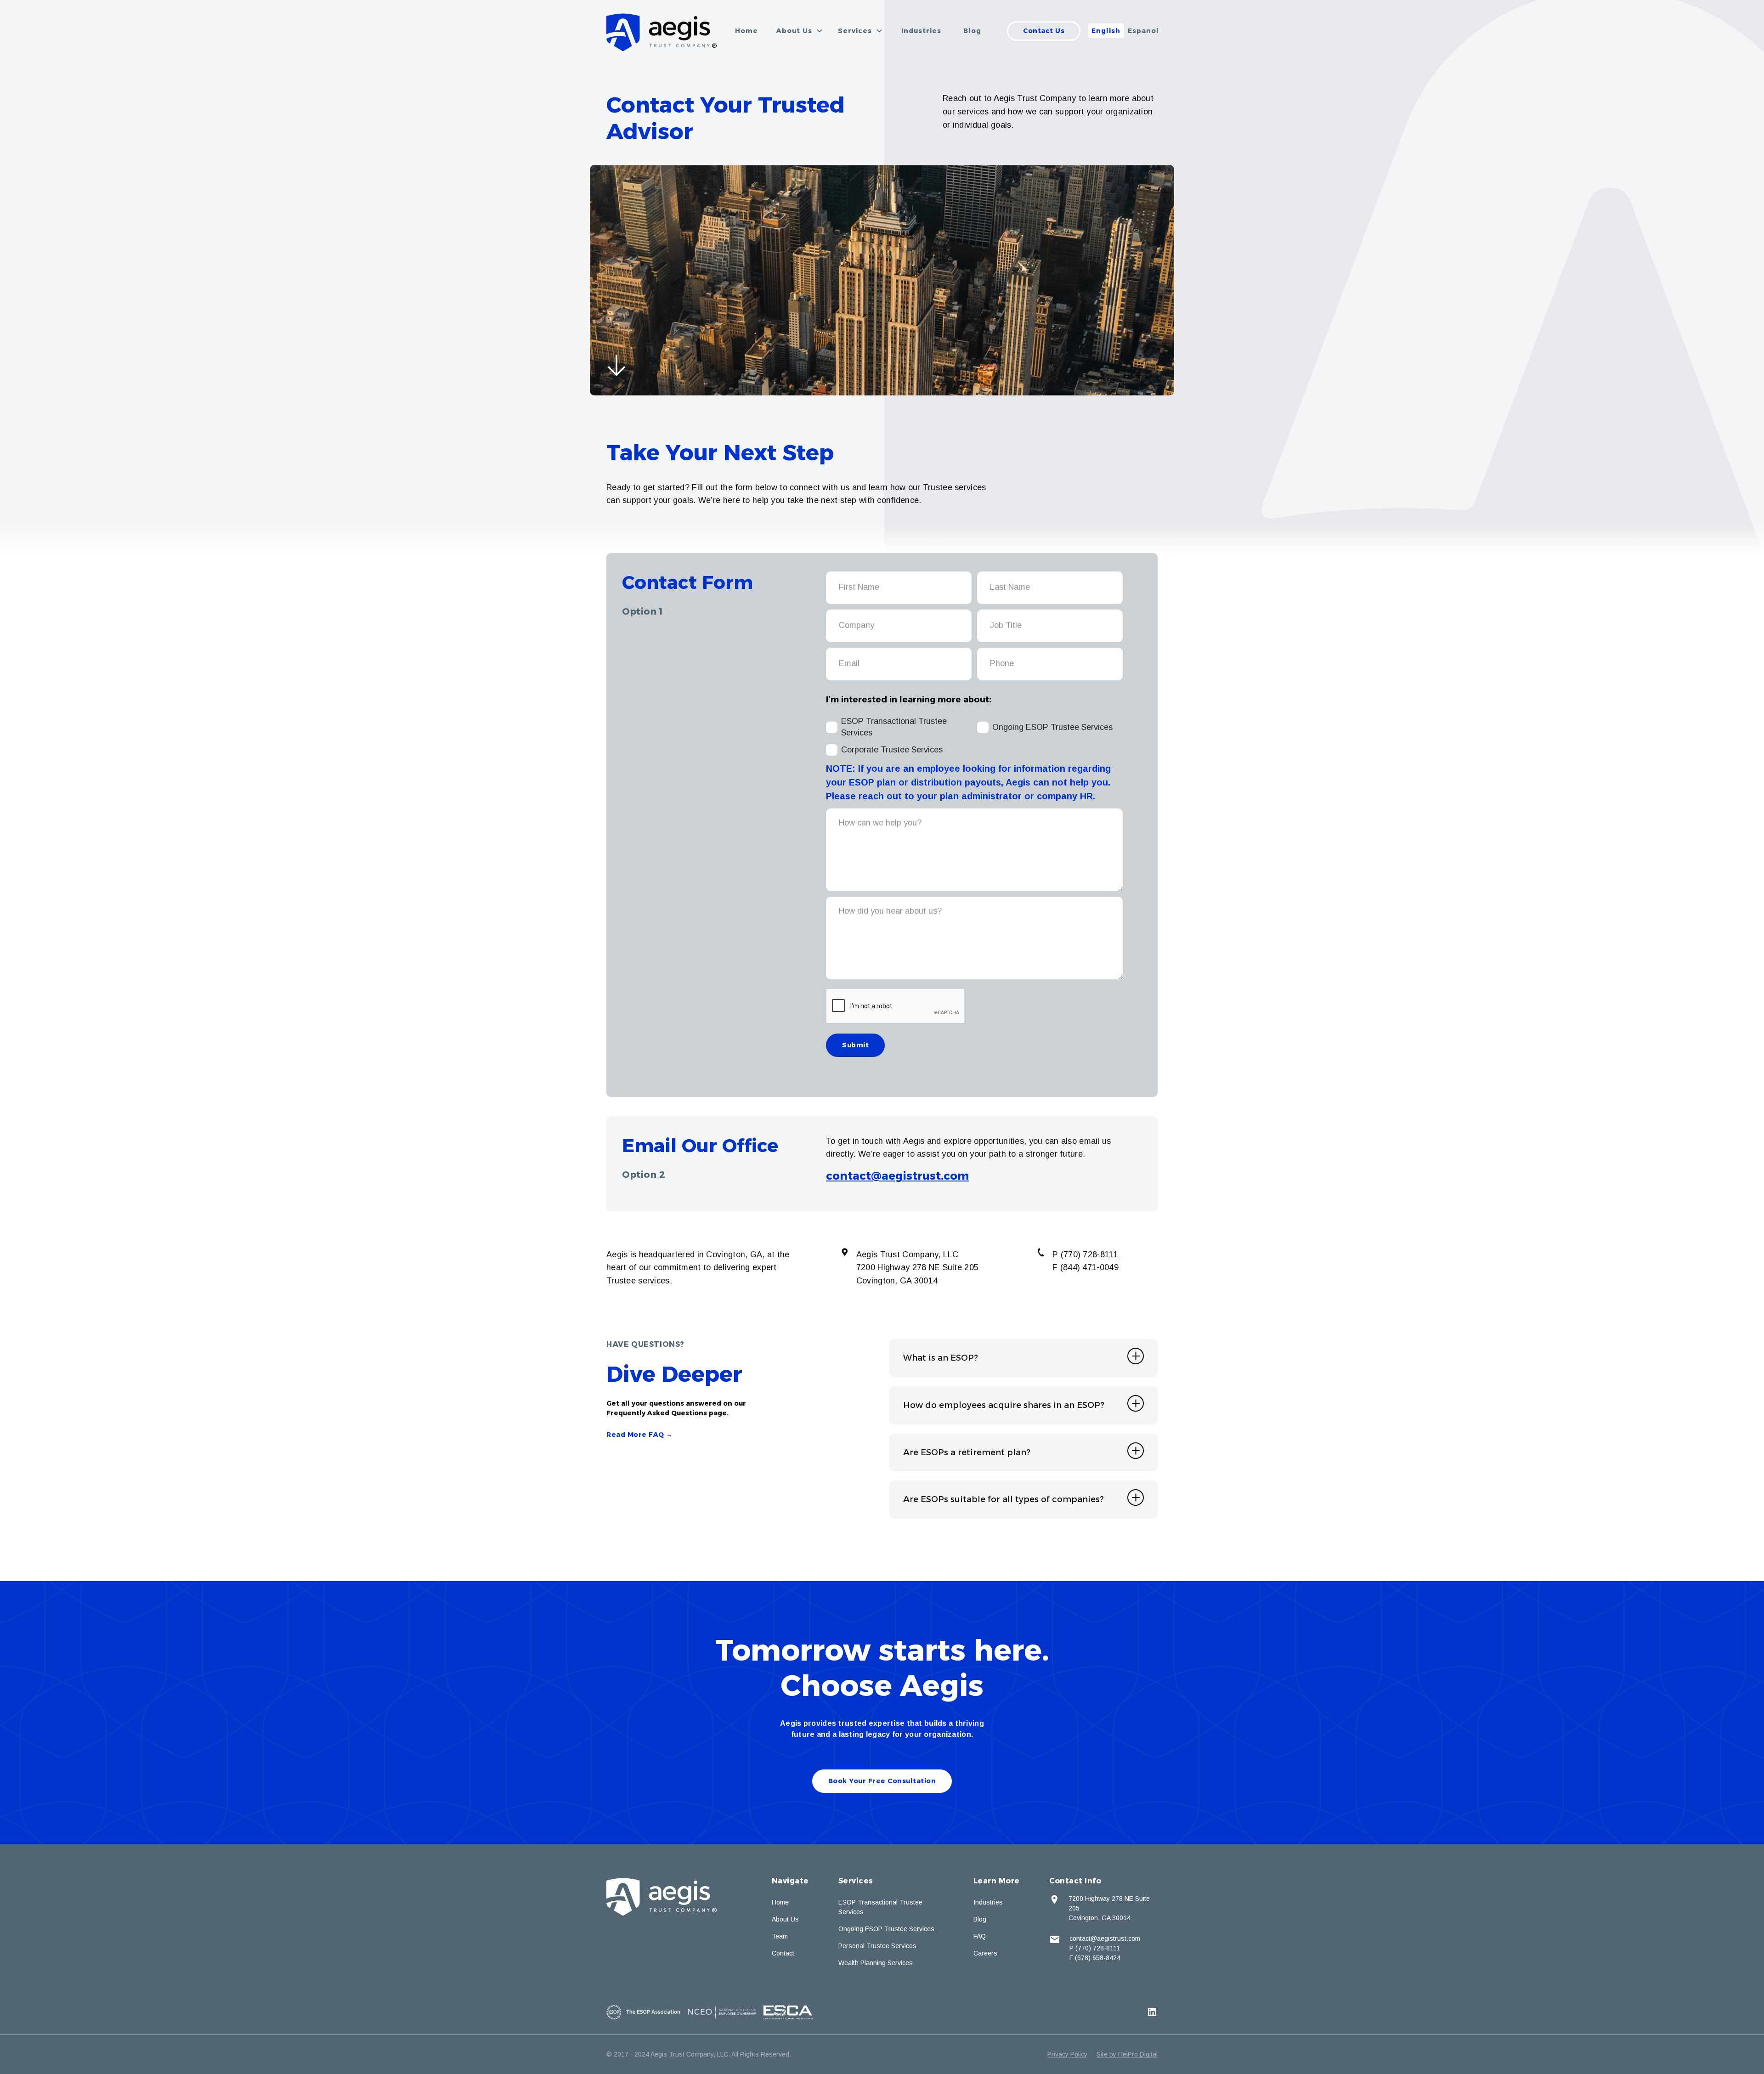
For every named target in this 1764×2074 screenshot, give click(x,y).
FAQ (980, 1936)
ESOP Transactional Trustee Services (880, 1907)
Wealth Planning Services (876, 1963)
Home (746, 31)
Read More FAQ (640, 1435)
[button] (800, 31)
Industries (921, 31)
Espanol (1143, 31)
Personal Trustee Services (877, 1946)
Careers (985, 1953)
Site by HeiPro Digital (1127, 2054)
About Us (785, 1919)
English (1106, 31)
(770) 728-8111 (1089, 1255)
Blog (972, 31)
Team (780, 1936)
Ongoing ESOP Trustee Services (886, 1929)
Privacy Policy (1067, 2054)
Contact (783, 1953)
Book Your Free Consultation (882, 1781)
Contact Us (1044, 31)
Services (856, 1881)
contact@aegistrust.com (897, 1176)
